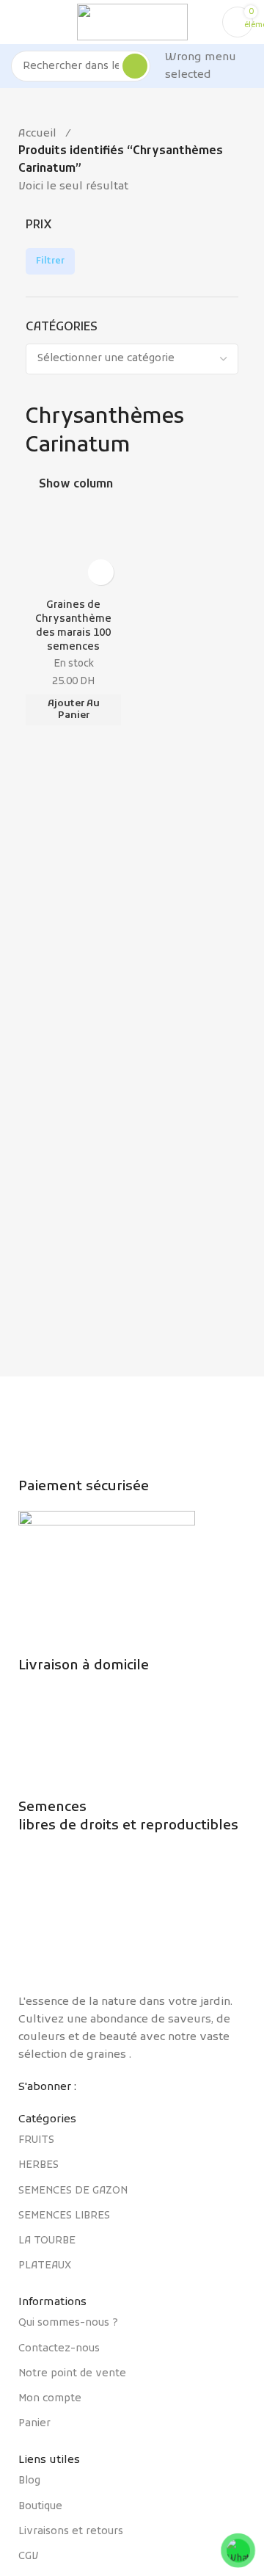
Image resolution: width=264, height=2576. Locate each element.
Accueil (37, 134)
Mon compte (50, 2399)
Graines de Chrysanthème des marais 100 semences (73, 626)
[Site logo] (132, 22)
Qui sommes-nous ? (68, 2323)
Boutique (40, 2507)
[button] (73, 710)
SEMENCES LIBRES (64, 2216)
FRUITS (36, 2140)
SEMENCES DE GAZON (73, 2191)
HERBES (38, 2165)
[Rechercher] (135, 66)
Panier (34, 2424)
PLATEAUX (45, 2266)
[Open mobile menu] (17, 22)
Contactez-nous (59, 2349)
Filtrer (50, 261)
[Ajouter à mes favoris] (101, 572)
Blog (29, 2481)
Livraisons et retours (71, 2532)
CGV (28, 2557)
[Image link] (132, 1922)
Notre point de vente (72, 2374)
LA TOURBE (47, 2241)
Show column (76, 485)
